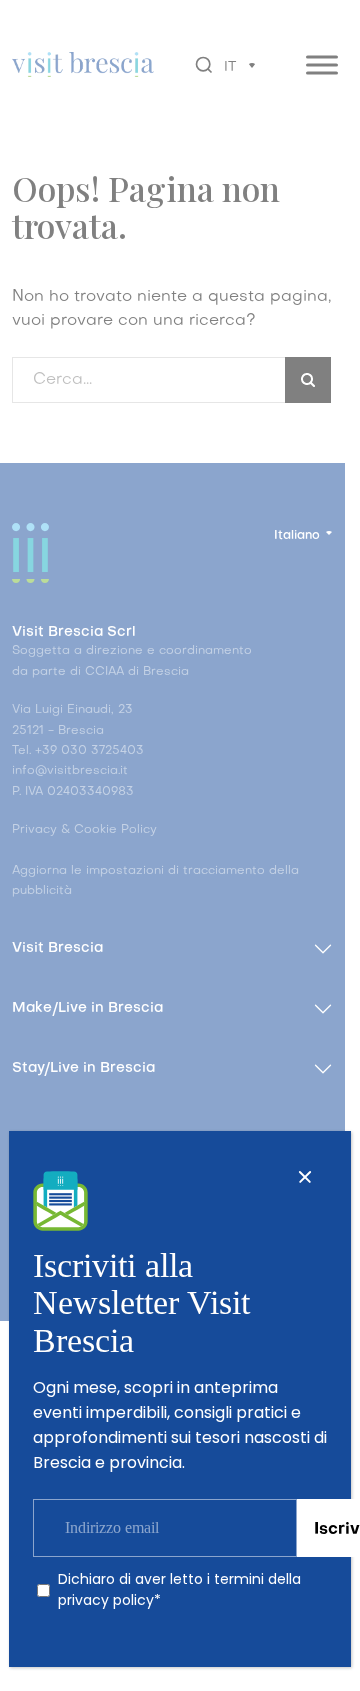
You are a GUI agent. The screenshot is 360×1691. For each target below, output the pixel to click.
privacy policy (106, 1600)
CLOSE (305, 1177)
